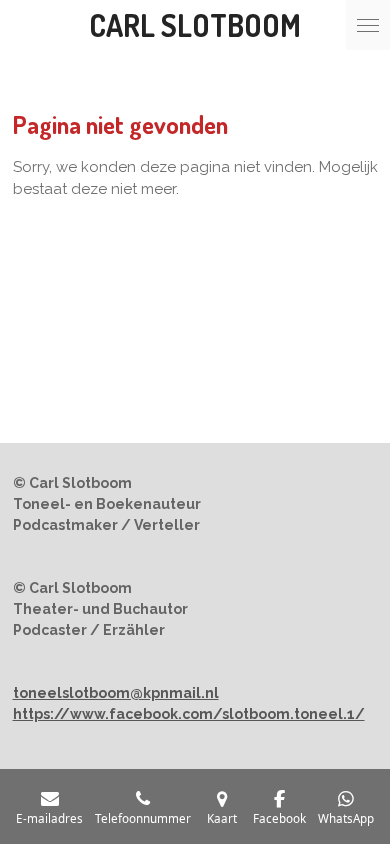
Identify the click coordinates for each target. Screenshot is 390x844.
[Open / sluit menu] (368, 25)
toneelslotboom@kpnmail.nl (116, 693)
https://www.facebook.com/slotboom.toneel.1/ (189, 714)
